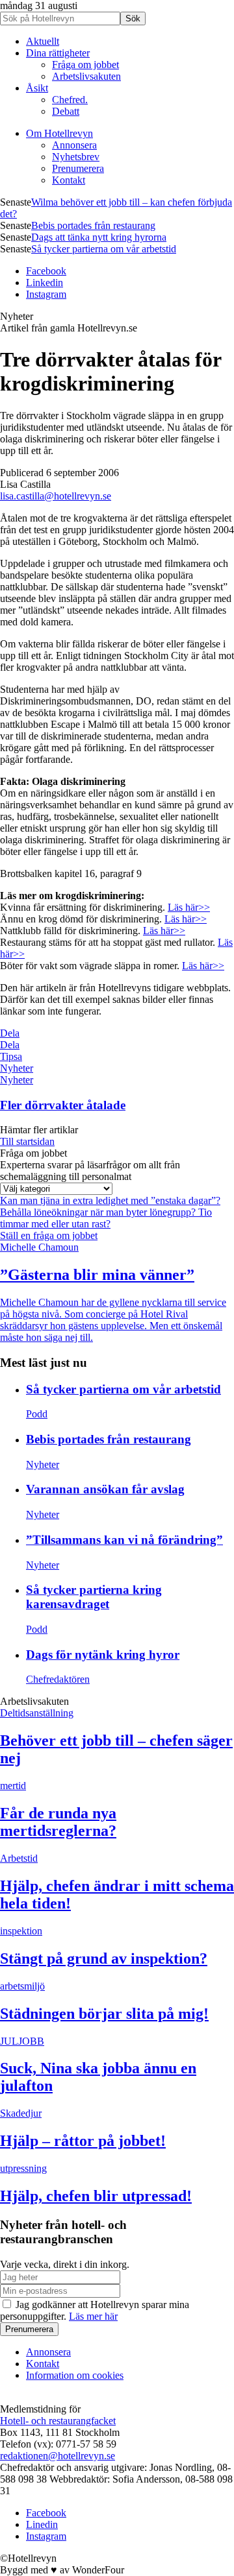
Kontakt (69, 180)
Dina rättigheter (58, 53)
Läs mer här (93, 2316)
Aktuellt (43, 41)
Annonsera (74, 145)
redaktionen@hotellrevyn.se (58, 2456)
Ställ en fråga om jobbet (49, 1235)
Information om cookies (75, 2375)
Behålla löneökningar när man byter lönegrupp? (99, 1212)
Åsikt (37, 88)
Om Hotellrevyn (59, 133)
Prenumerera (78, 168)
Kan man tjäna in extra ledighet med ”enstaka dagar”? (110, 1200)
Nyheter (17, 1068)
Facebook (46, 271)
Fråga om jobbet (85, 65)
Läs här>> (189, 907)
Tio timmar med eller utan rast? (106, 1218)
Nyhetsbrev (76, 157)
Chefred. (70, 100)
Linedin (42, 2524)
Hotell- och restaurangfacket (58, 2421)
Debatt (66, 111)
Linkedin (45, 283)
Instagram (46, 294)
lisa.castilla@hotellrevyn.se (56, 496)
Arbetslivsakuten (86, 76)
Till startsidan (27, 1141)
